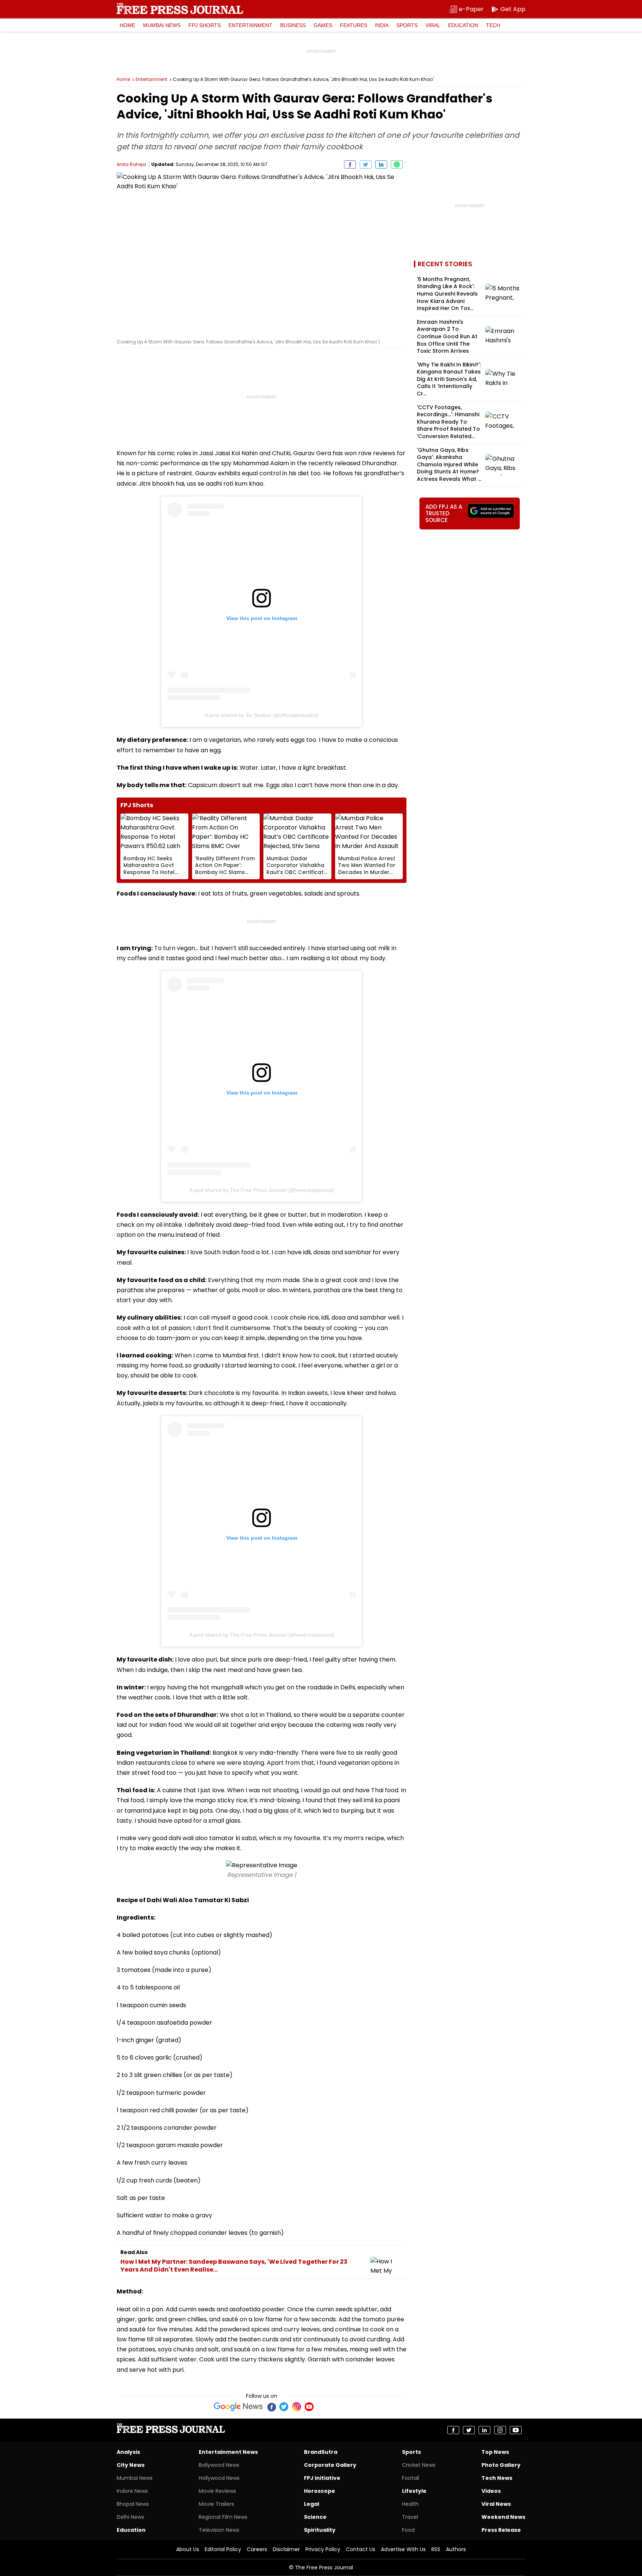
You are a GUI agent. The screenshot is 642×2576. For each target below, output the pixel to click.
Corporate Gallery (330, 2465)
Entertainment (250, 25)
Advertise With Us (403, 2549)
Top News (495, 2452)
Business (293, 25)
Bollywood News (219, 2465)
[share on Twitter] (366, 164)
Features (354, 25)
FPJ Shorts (205, 25)
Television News (219, 2530)
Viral (433, 25)
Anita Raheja (132, 164)
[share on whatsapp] (397, 164)
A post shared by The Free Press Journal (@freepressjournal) (262, 1190)
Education (463, 25)
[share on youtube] (516, 2430)
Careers (257, 2549)
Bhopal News (133, 2504)
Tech (493, 25)
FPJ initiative (322, 2478)
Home (127, 25)
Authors (456, 2549)
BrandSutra (321, 2452)
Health (410, 2504)
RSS (436, 2549)
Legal (312, 2504)
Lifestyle (414, 2491)
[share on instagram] (500, 2430)
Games (323, 25)
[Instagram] (296, 2407)
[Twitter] (284, 2407)
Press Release (501, 2530)
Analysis (128, 2452)
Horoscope (320, 2491)
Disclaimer (286, 2549)
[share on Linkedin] (381, 164)
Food (408, 2530)
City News (131, 2465)
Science (315, 2517)
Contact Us (361, 2549)
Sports (407, 25)
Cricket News (419, 2465)
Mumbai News (162, 25)
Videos (491, 2491)
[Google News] (238, 2407)
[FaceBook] (271, 2407)
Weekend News (503, 2517)
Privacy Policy (323, 2549)
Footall (411, 2478)
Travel (410, 2517)
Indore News (132, 2491)
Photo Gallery (501, 2465)
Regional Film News (223, 2517)
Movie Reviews (217, 2491)
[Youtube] (309, 2407)
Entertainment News (228, 2452)
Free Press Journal (180, 9)
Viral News (496, 2504)
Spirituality (320, 2530)
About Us (188, 2549)
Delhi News (130, 2517)
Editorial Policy (223, 2549)
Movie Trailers (216, 2504)
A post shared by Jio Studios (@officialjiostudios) (262, 715)
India (382, 25)
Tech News (497, 2478)
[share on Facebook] (350, 164)
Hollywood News (219, 2478)
